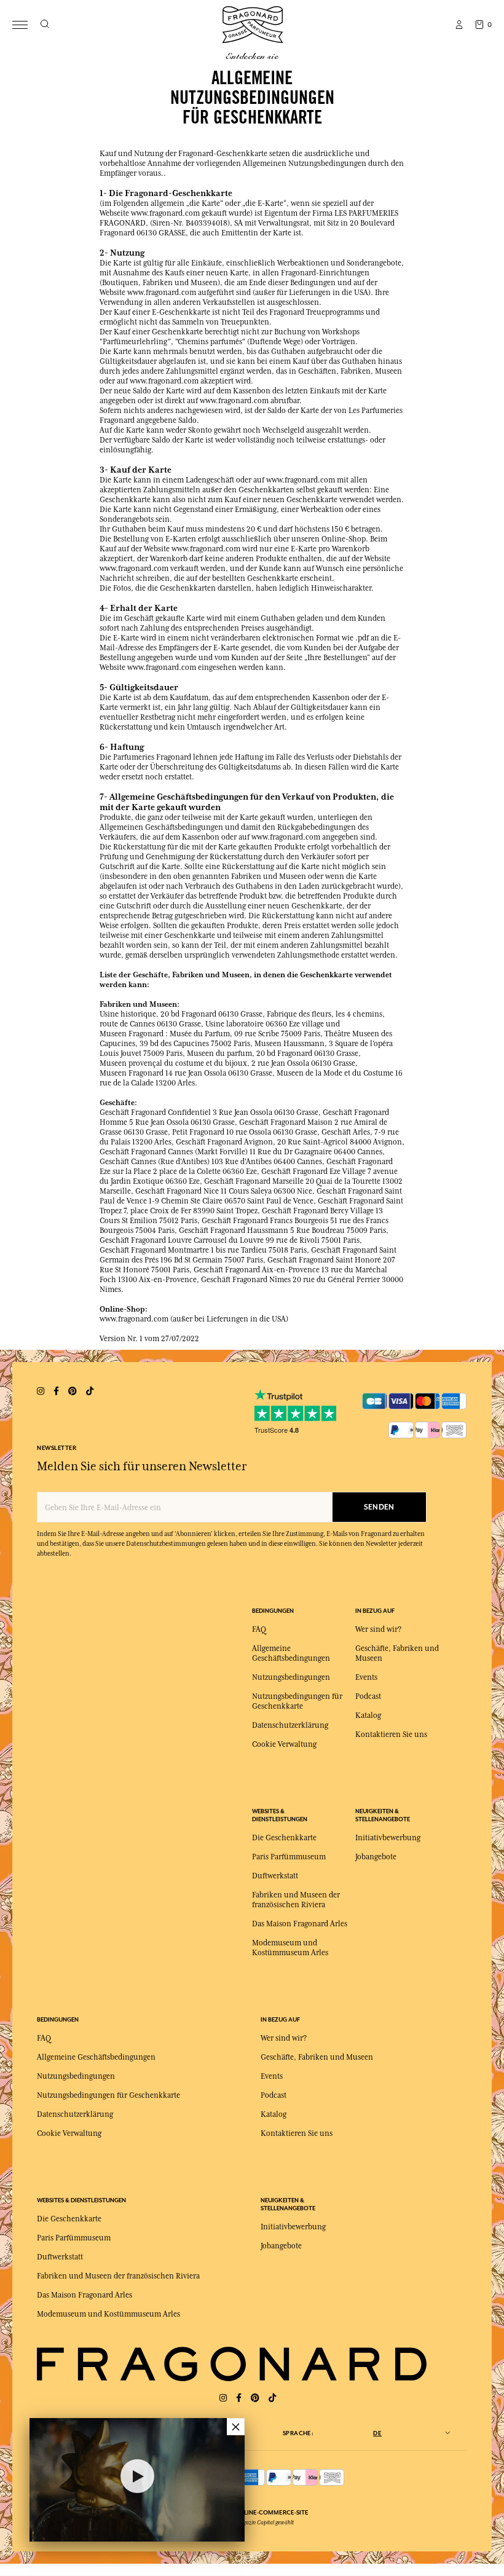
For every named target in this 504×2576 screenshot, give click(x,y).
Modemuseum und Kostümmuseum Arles (108, 2314)
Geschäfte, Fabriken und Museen (317, 2057)
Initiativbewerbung (388, 1838)
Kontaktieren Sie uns (391, 1735)
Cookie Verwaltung (284, 1744)
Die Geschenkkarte (284, 1838)
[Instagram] (223, 2398)
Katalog (368, 1715)
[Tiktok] (272, 2398)
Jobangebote (376, 1857)
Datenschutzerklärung (290, 1725)
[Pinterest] (255, 2398)
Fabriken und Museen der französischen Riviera (118, 2276)
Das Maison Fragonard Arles (300, 1924)
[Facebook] (239, 2398)
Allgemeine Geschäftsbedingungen (96, 2057)
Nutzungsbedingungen (291, 1677)
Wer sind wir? (378, 1629)
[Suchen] (45, 25)
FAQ (259, 1629)
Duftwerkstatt (275, 1876)
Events (366, 1677)
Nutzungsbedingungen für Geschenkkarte (108, 2095)
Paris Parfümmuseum (289, 1857)
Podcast (368, 1696)
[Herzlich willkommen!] (253, 23)
